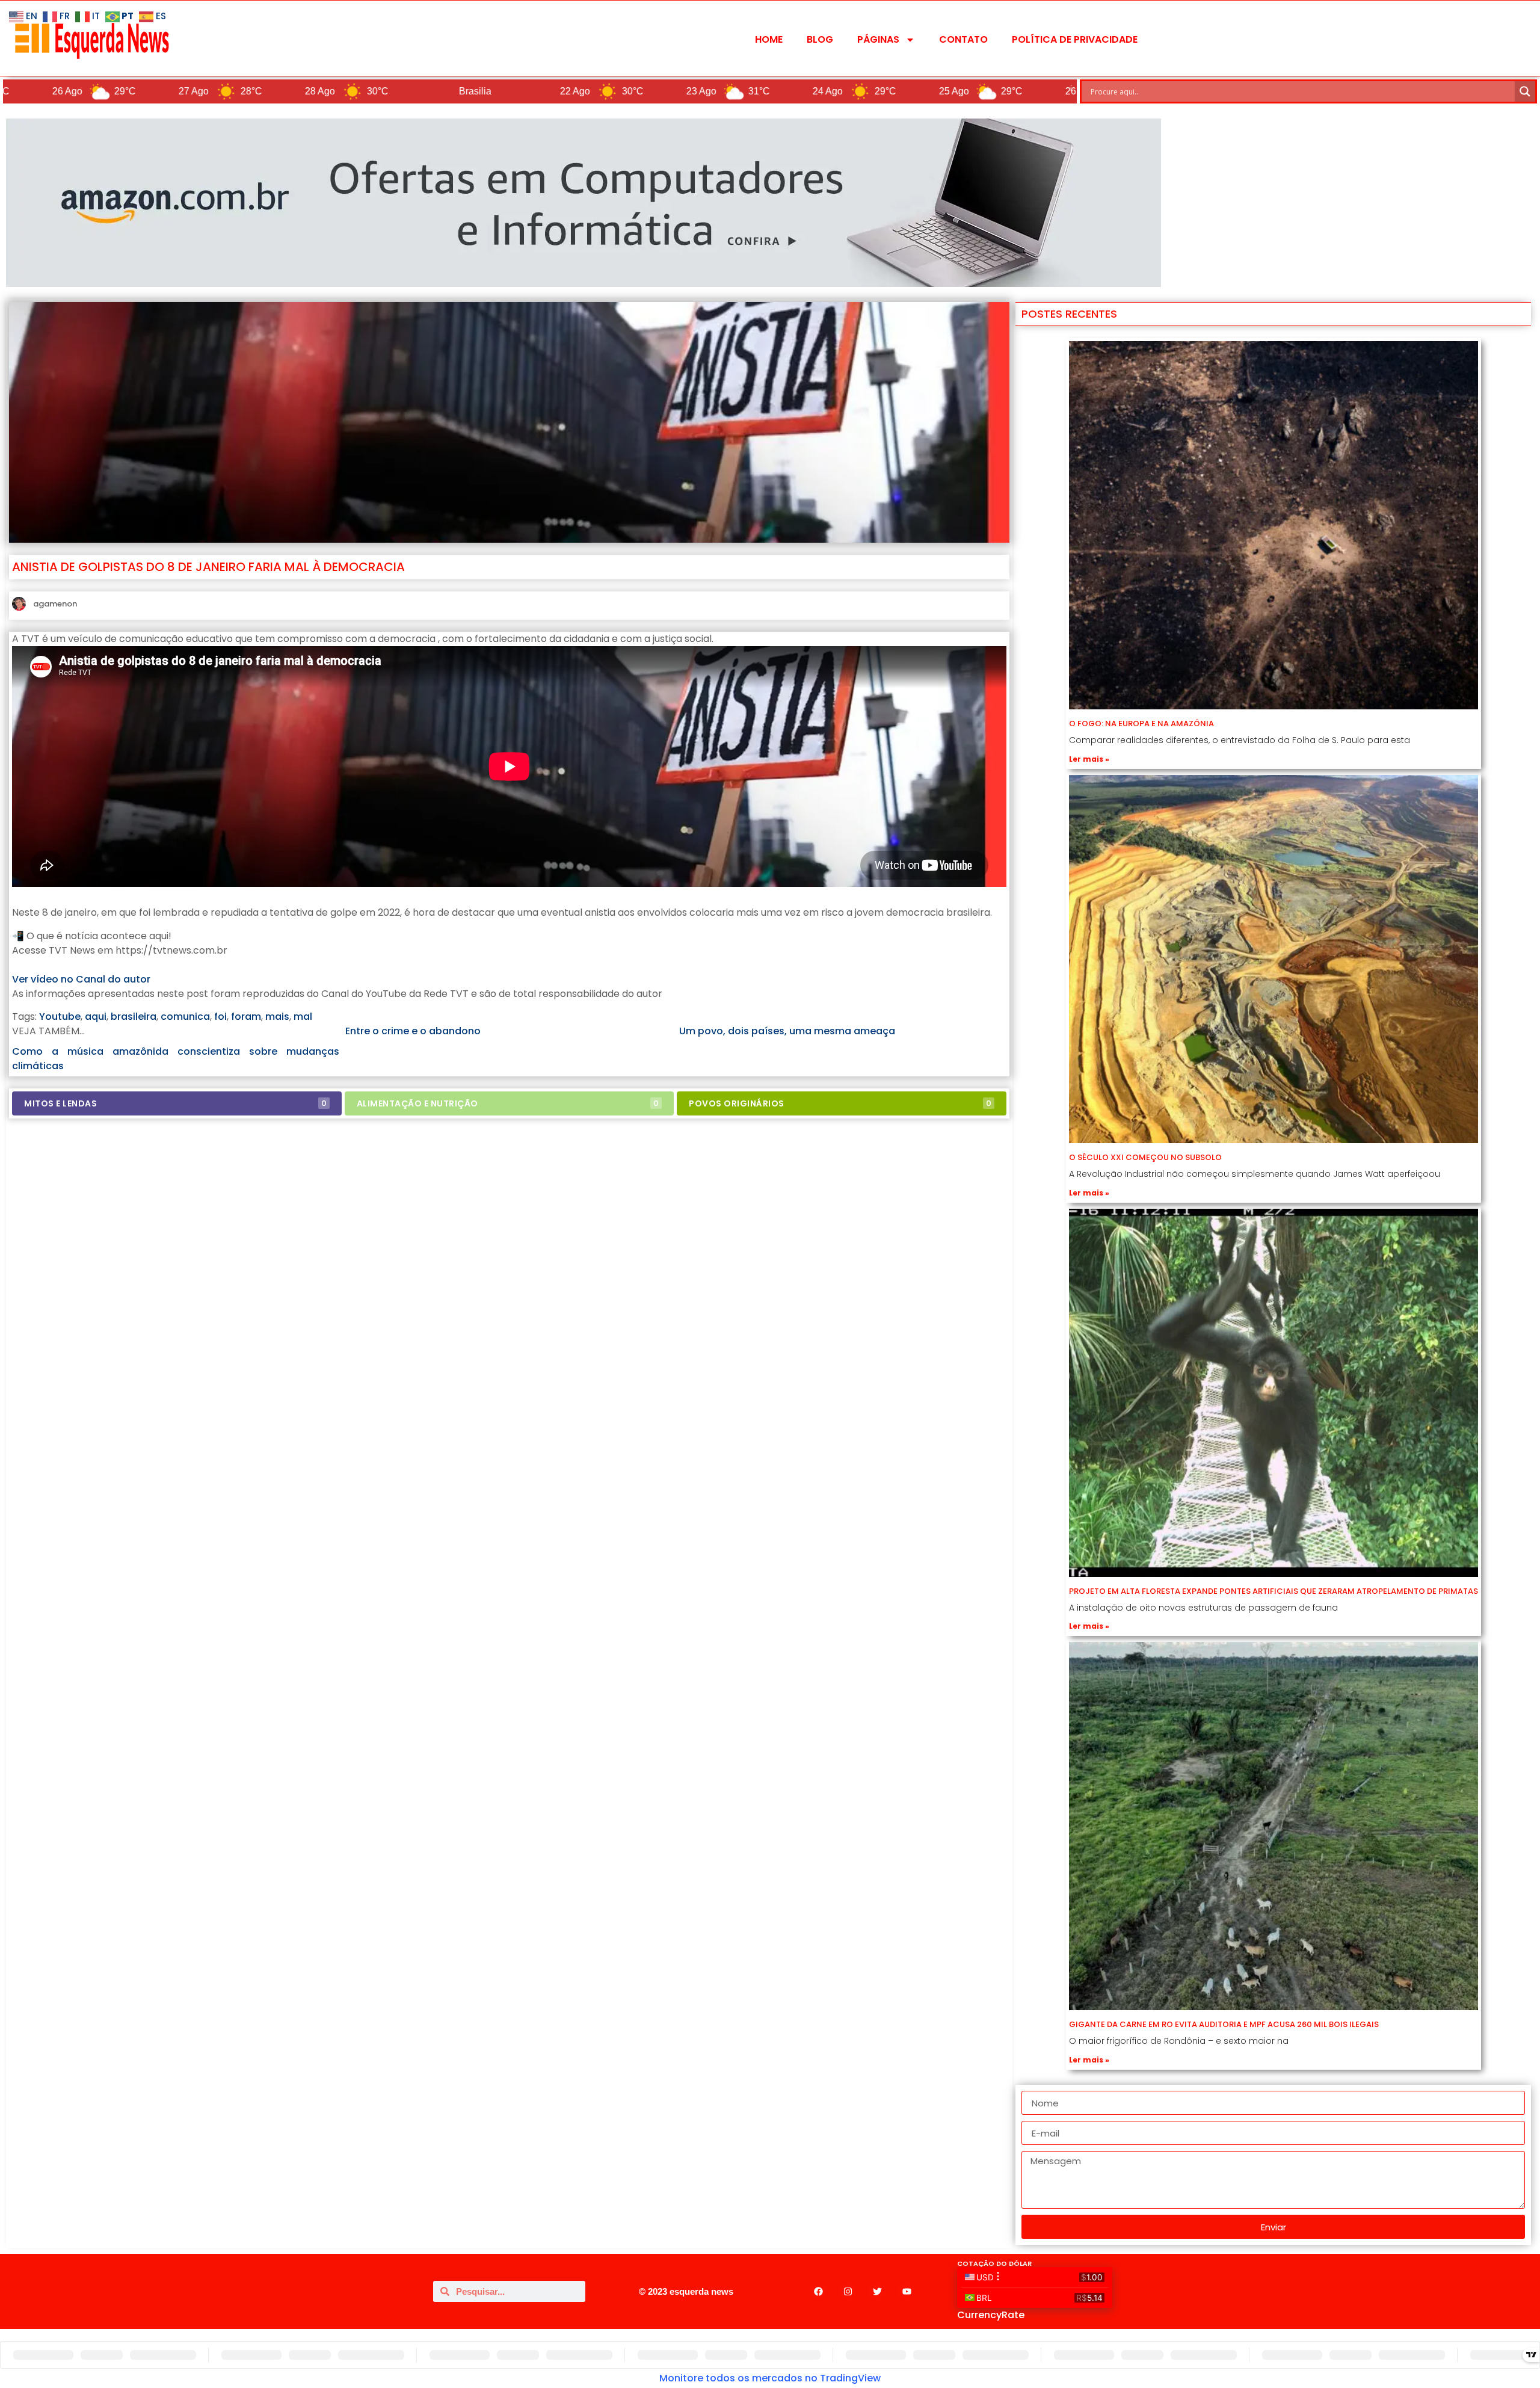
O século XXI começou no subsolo (1145, 1157)
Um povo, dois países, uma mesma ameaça (787, 1031)
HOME (769, 39)
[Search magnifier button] (1525, 91)
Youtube (60, 1017)
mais (277, 1017)
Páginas (878, 39)
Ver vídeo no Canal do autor (81, 979)
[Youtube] (907, 2291)
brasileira (134, 1017)
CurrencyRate (991, 2315)
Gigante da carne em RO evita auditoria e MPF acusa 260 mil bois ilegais (1224, 2024)
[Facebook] (818, 2291)
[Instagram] (848, 2291)
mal (303, 1017)
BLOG (820, 39)
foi (220, 1017)
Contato (963, 39)
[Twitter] (877, 2291)
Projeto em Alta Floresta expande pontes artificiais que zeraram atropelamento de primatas (1274, 1591)
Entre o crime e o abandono (413, 1031)
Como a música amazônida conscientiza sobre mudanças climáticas (176, 1059)
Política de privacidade (1075, 39)
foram (246, 1017)
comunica (185, 1017)
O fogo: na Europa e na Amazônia (1141, 723)
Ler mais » (1089, 759)
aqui (96, 1017)
